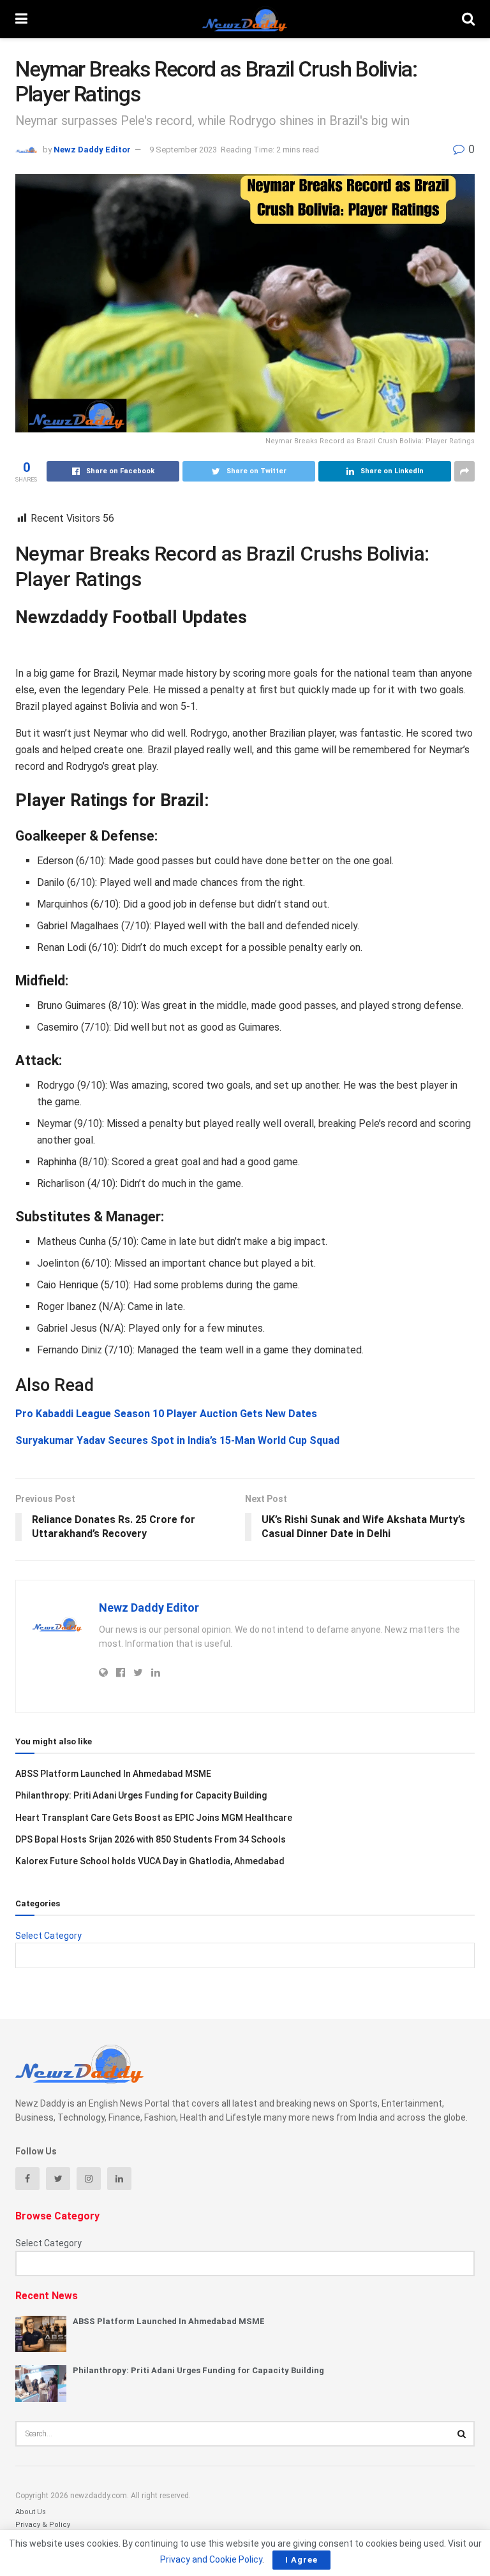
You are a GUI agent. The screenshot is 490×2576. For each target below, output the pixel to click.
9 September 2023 (183, 150)
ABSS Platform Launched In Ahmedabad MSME (113, 1774)
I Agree (301, 2560)
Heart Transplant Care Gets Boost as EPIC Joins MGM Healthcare (154, 1818)
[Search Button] (462, 2434)
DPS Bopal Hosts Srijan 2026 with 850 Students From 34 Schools (151, 1839)
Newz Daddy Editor (92, 150)
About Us (31, 2512)
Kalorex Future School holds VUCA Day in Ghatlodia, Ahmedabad (150, 1861)
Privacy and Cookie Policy (211, 2559)
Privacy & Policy (43, 2525)
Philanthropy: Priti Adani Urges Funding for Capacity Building (141, 1795)
